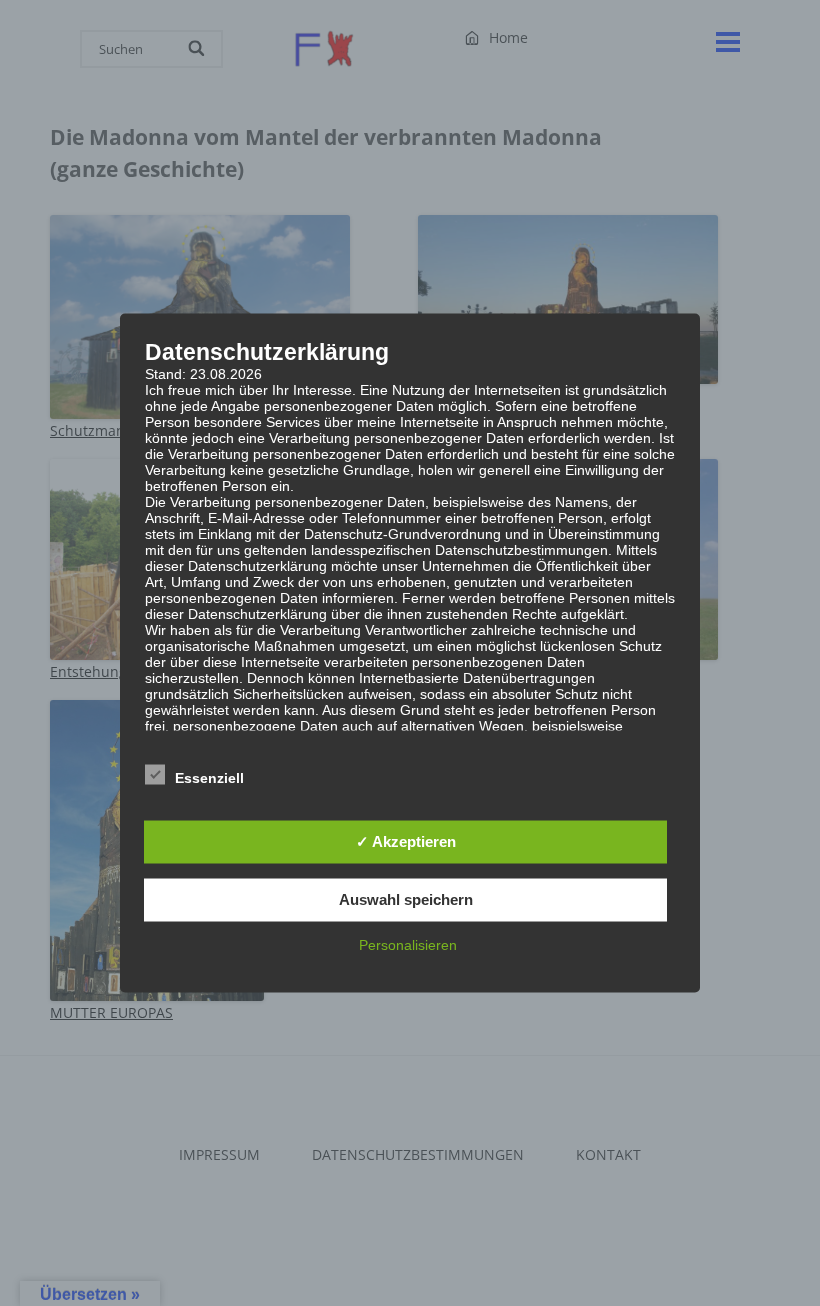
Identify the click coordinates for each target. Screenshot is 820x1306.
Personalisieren (408, 944)
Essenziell (209, 778)
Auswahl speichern (406, 899)
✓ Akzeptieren (406, 841)
